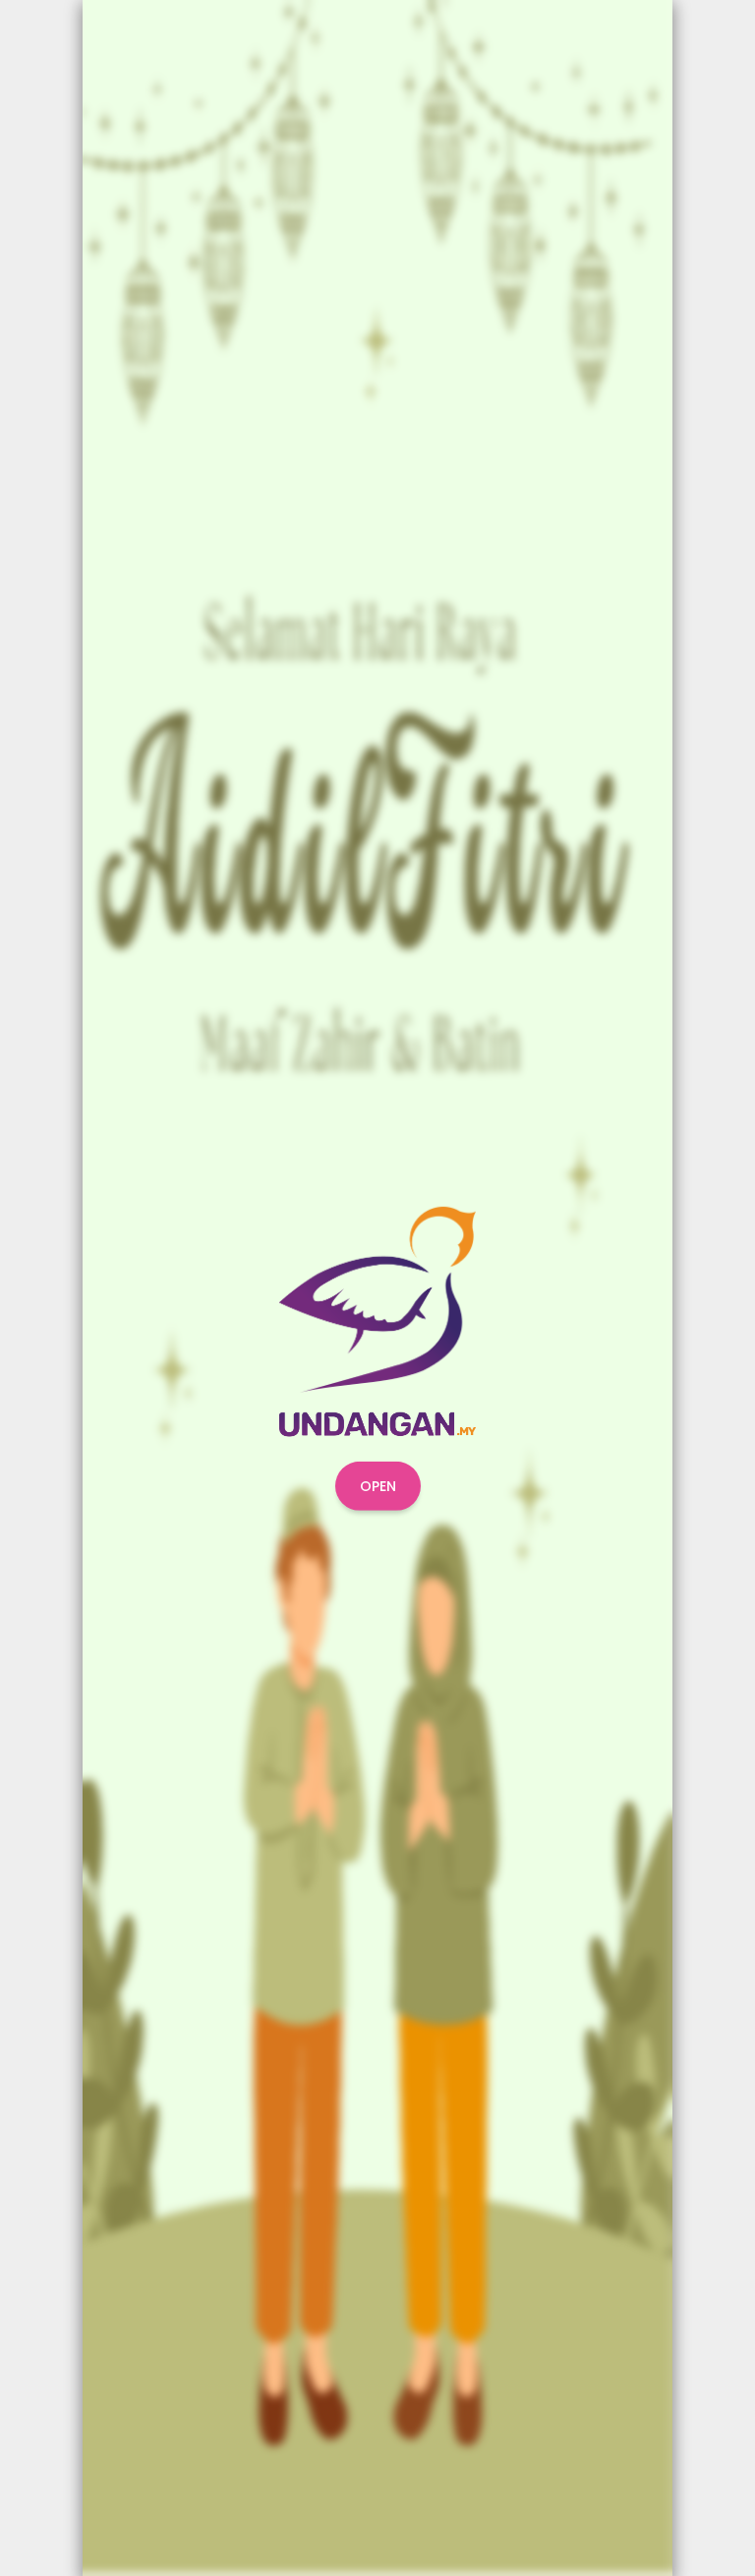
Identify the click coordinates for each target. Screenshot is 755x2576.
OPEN (378, 1486)
